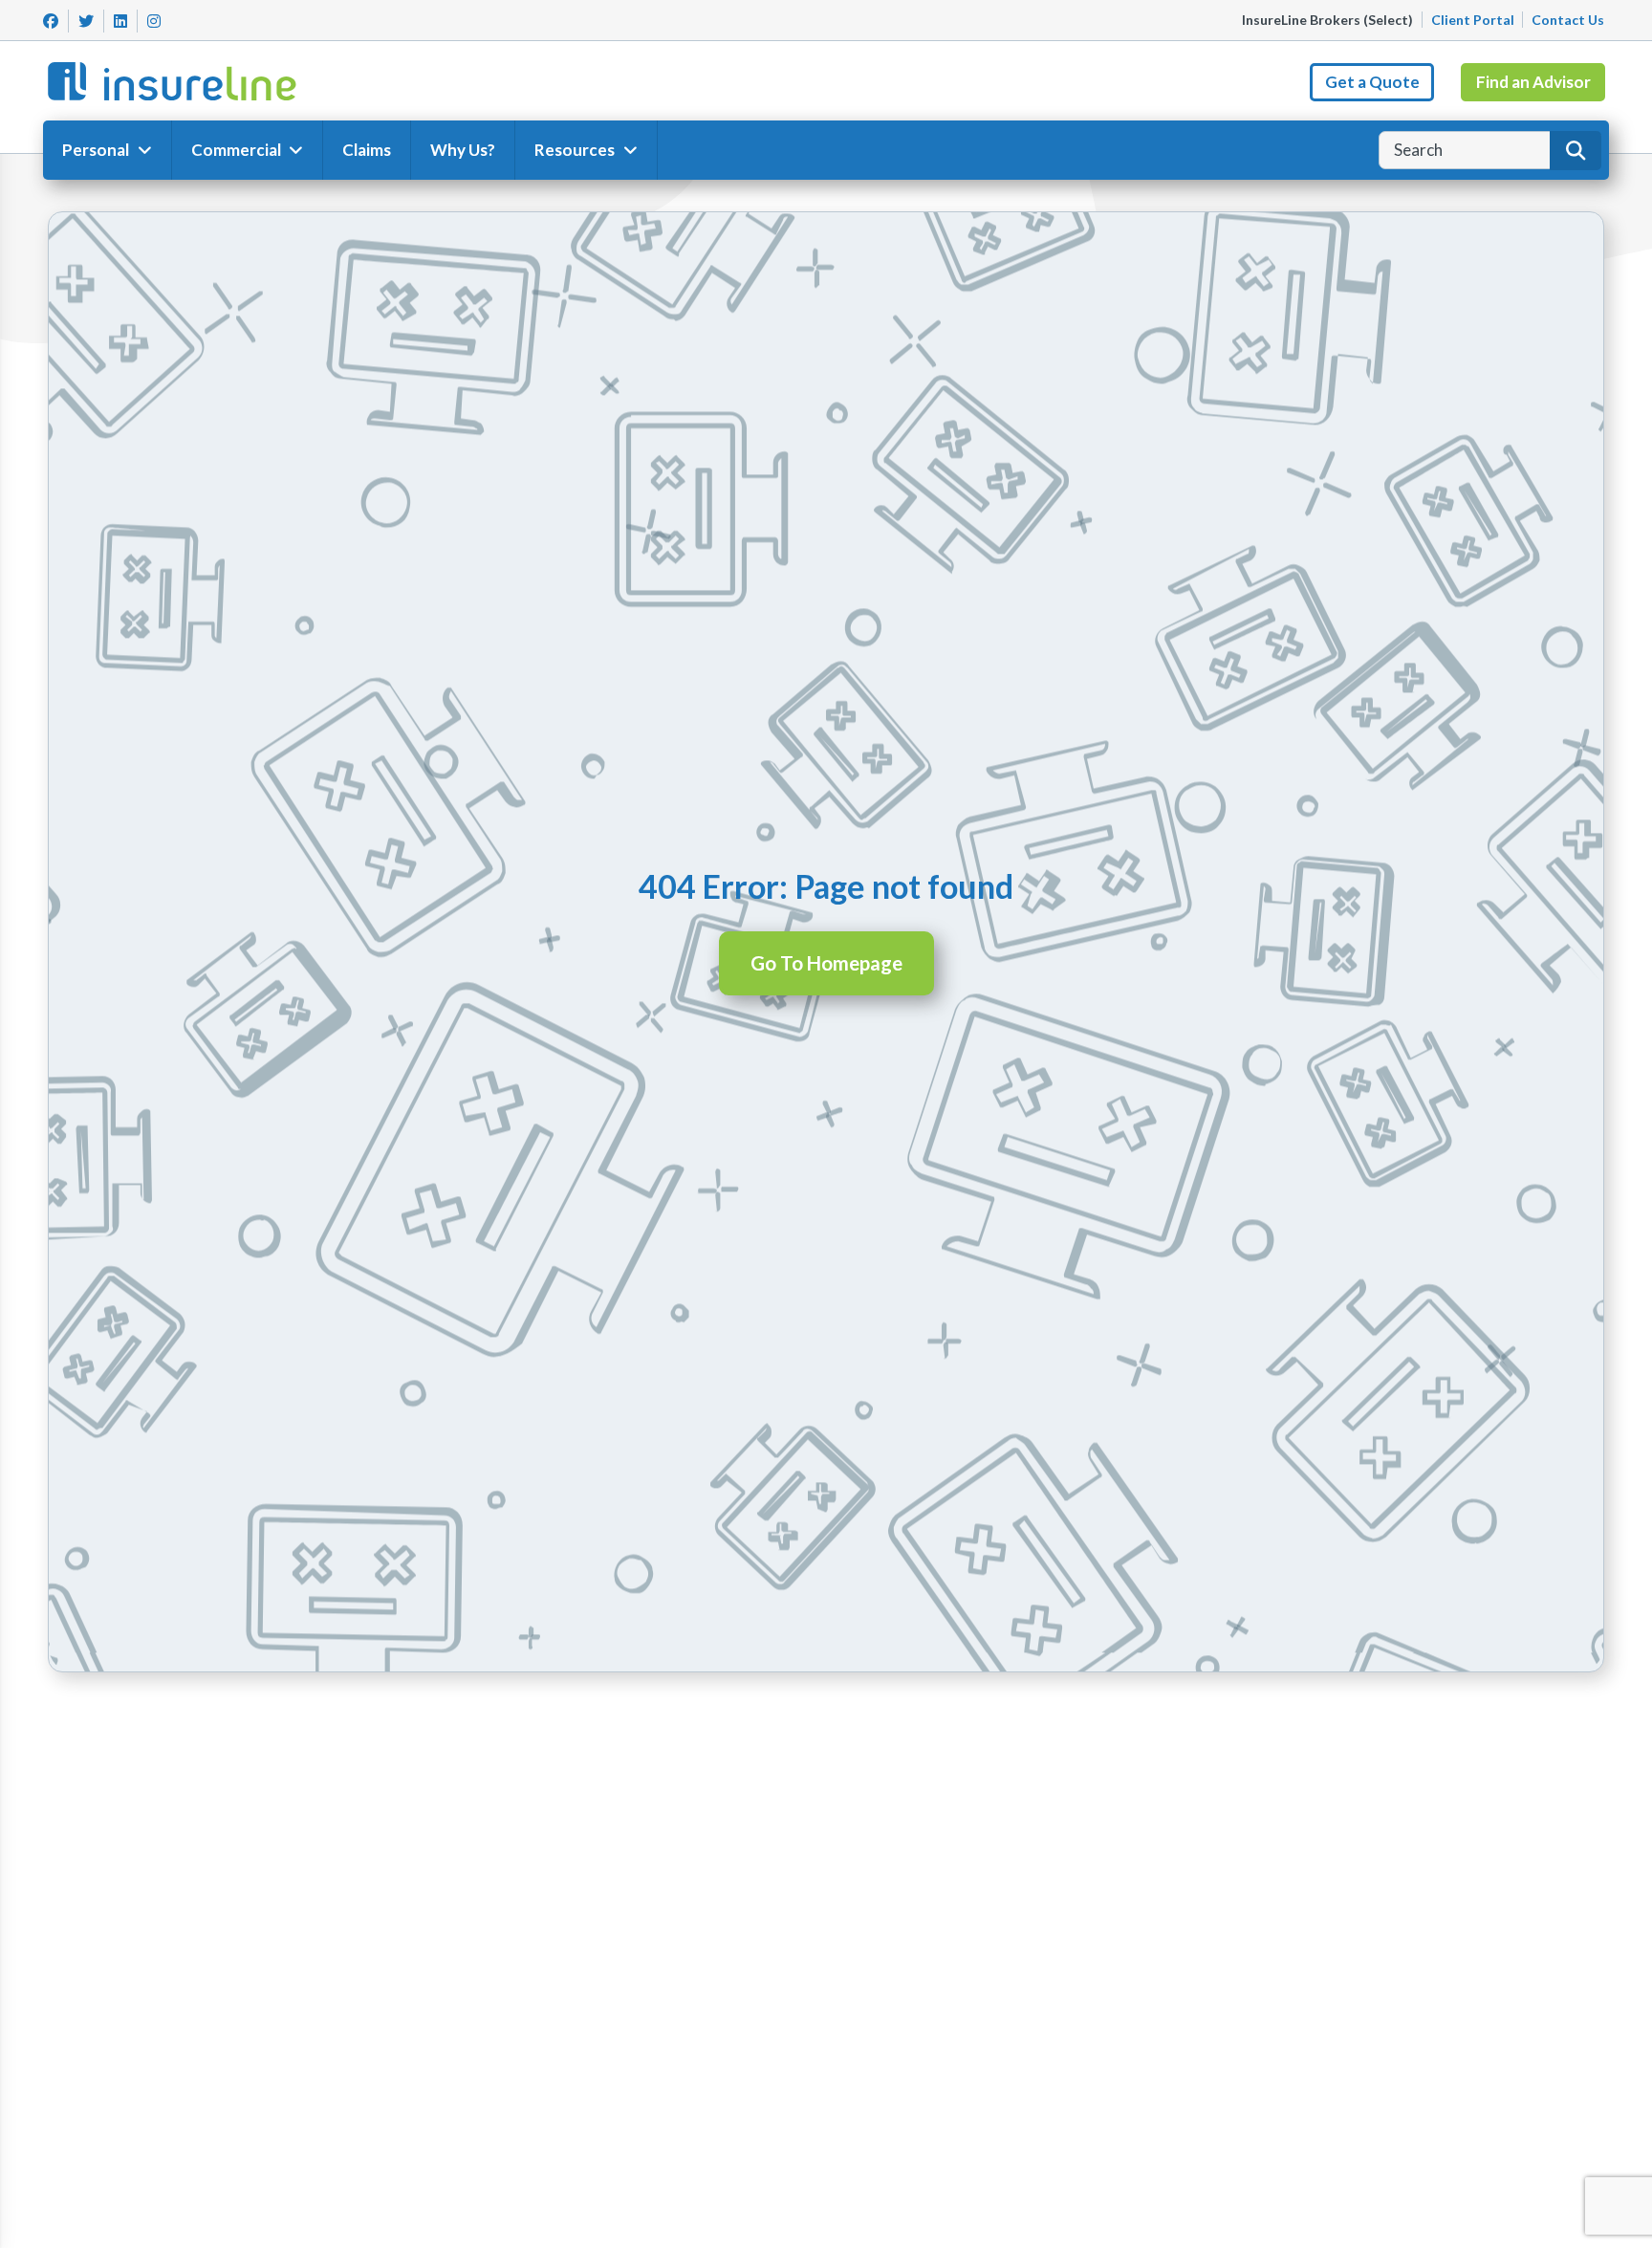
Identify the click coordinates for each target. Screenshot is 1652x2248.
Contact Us (1568, 20)
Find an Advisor (1533, 82)
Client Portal (1473, 20)
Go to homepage (826, 963)
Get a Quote (1372, 82)
